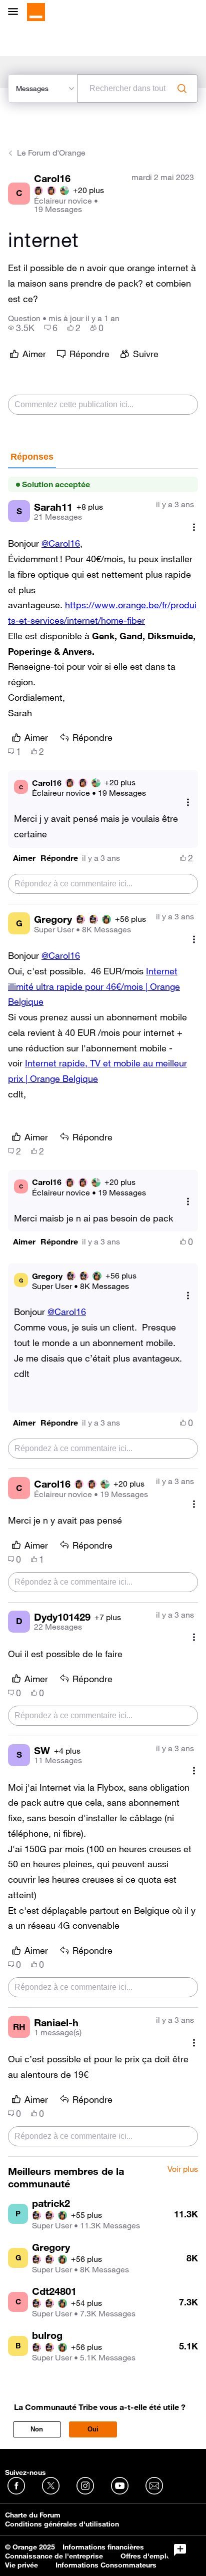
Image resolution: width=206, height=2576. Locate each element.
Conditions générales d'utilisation (62, 2524)
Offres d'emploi (147, 2556)
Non (37, 2429)
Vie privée (21, 2565)
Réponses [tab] (32, 457)
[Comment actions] (194, 527)
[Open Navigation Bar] (16, 12)
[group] (21, 328)
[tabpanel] (103, 1313)
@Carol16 (61, 543)
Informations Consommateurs (106, 2565)
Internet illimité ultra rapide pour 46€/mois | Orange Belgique (94, 986)
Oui (93, 2429)
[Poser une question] (180, 2550)
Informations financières (103, 2547)
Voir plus (183, 2169)
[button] (24, 858)
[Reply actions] (188, 802)
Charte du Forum (33, 2515)
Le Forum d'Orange (51, 153)
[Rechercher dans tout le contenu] (182, 89)
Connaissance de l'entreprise (54, 2556)
